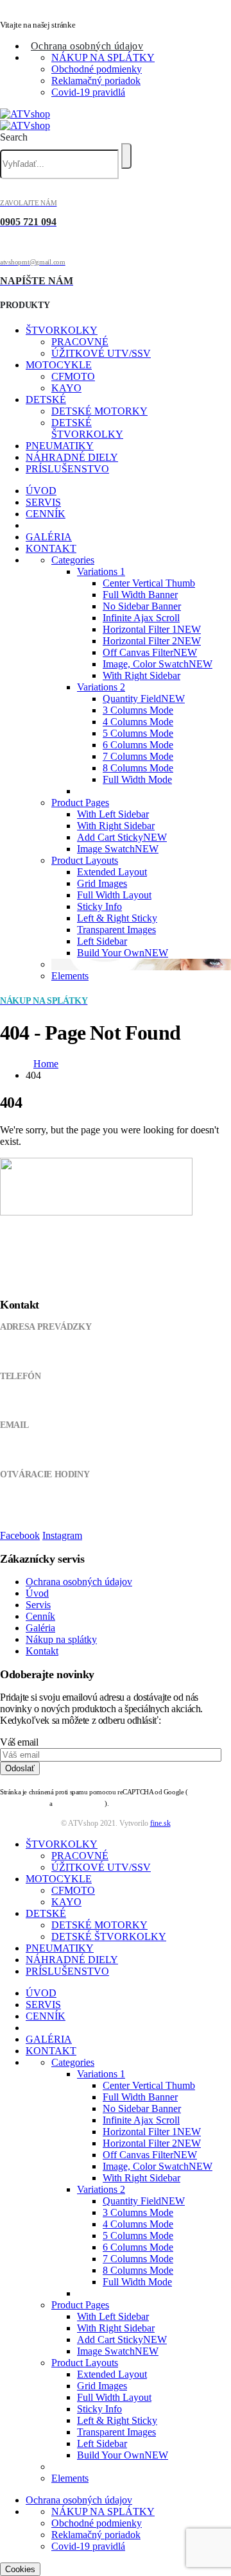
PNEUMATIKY (60, 446)
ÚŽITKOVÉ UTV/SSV (101, 353)
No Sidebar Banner (142, 606)
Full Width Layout (114, 895)
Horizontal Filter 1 (152, 629)
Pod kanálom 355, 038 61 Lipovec (59, 1352)
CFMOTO (73, 376)
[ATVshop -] (25, 120)
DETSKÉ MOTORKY (99, 411)
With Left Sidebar (113, 814)
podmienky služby (80, 1804)
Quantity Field (144, 699)
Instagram (62, 1535)
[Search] (126, 156)
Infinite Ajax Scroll (141, 618)
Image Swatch (118, 849)
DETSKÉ (46, 399)
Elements (70, 976)
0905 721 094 (24, 1401)
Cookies (20, 2569)
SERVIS (43, 502)
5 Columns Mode (138, 733)
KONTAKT (51, 548)
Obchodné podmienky (97, 69)
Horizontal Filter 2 (152, 641)
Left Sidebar (102, 941)
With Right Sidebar (141, 675)
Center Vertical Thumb (149, 583)
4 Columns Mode (138, 722)
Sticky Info (99, 906)
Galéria (40, 1628)
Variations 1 (101, 571)
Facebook (20, 1535)
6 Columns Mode (138, 745)
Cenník (40, 1616)
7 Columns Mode (138, 756)
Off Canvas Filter (150, 652)
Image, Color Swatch (158, 664)
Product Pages (80, 803)
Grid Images (102, 883)
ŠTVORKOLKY (62, 330)
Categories (73, 560)
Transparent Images (116, 930)
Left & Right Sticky (117, 918)
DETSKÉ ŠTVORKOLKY (87, 428)
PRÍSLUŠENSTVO (67, 469)
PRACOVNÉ (80, 342)
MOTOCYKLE (59, 365)
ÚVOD (41, 491)
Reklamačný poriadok (96, 81)
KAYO (66, 388)
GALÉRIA (49, 537)
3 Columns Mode (138, 710)
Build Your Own (123, 953)
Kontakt (42, 1651)
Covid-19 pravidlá (88, 92)
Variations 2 (101, 687)
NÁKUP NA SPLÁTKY (103, 57)
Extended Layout (112, 872)
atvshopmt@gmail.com (40, 1450)
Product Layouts (85, 860)
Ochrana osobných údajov (87, 46)
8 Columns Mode (138, 768)
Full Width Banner (140, 595)
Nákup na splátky (61, 1639)
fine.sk (160, 1823)
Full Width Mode (137, 779)
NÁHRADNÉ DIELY (72, 457)
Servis (38, 1605)
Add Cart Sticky (122, 837)
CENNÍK (46, 514)
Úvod (37, 1593)
